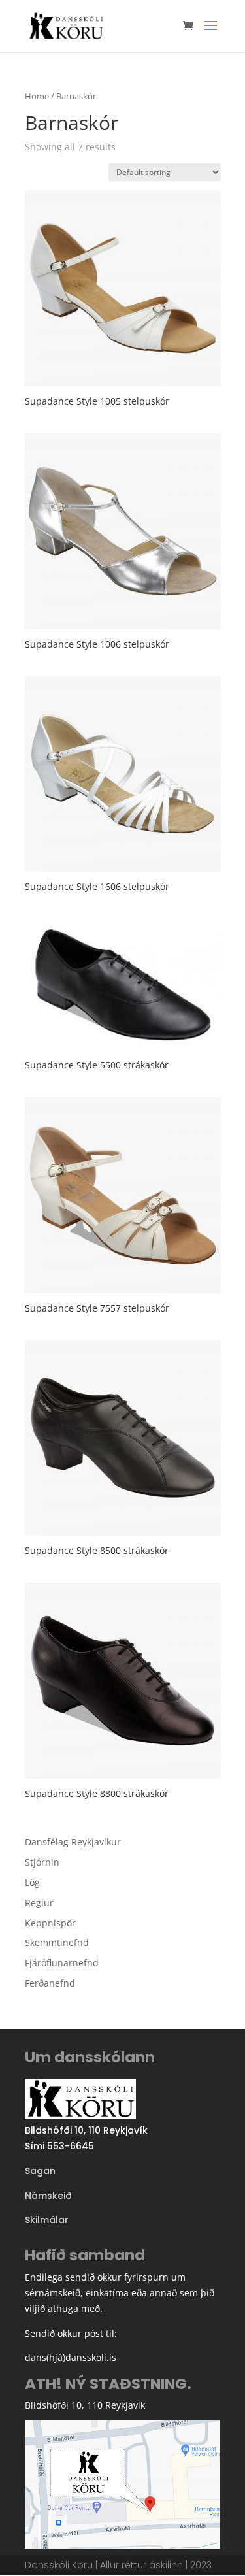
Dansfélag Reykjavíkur (73, 1842)
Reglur (39, 1903)
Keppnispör (50, 1923)
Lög (32, 1882)
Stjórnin (42, 1862)
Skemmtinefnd (57, 1942)
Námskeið (48, 2196)
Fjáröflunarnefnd (62, 1963)
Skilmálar (47, 2220)
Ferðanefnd (50, 1983)
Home (37, 96)
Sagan (40, 2171)
